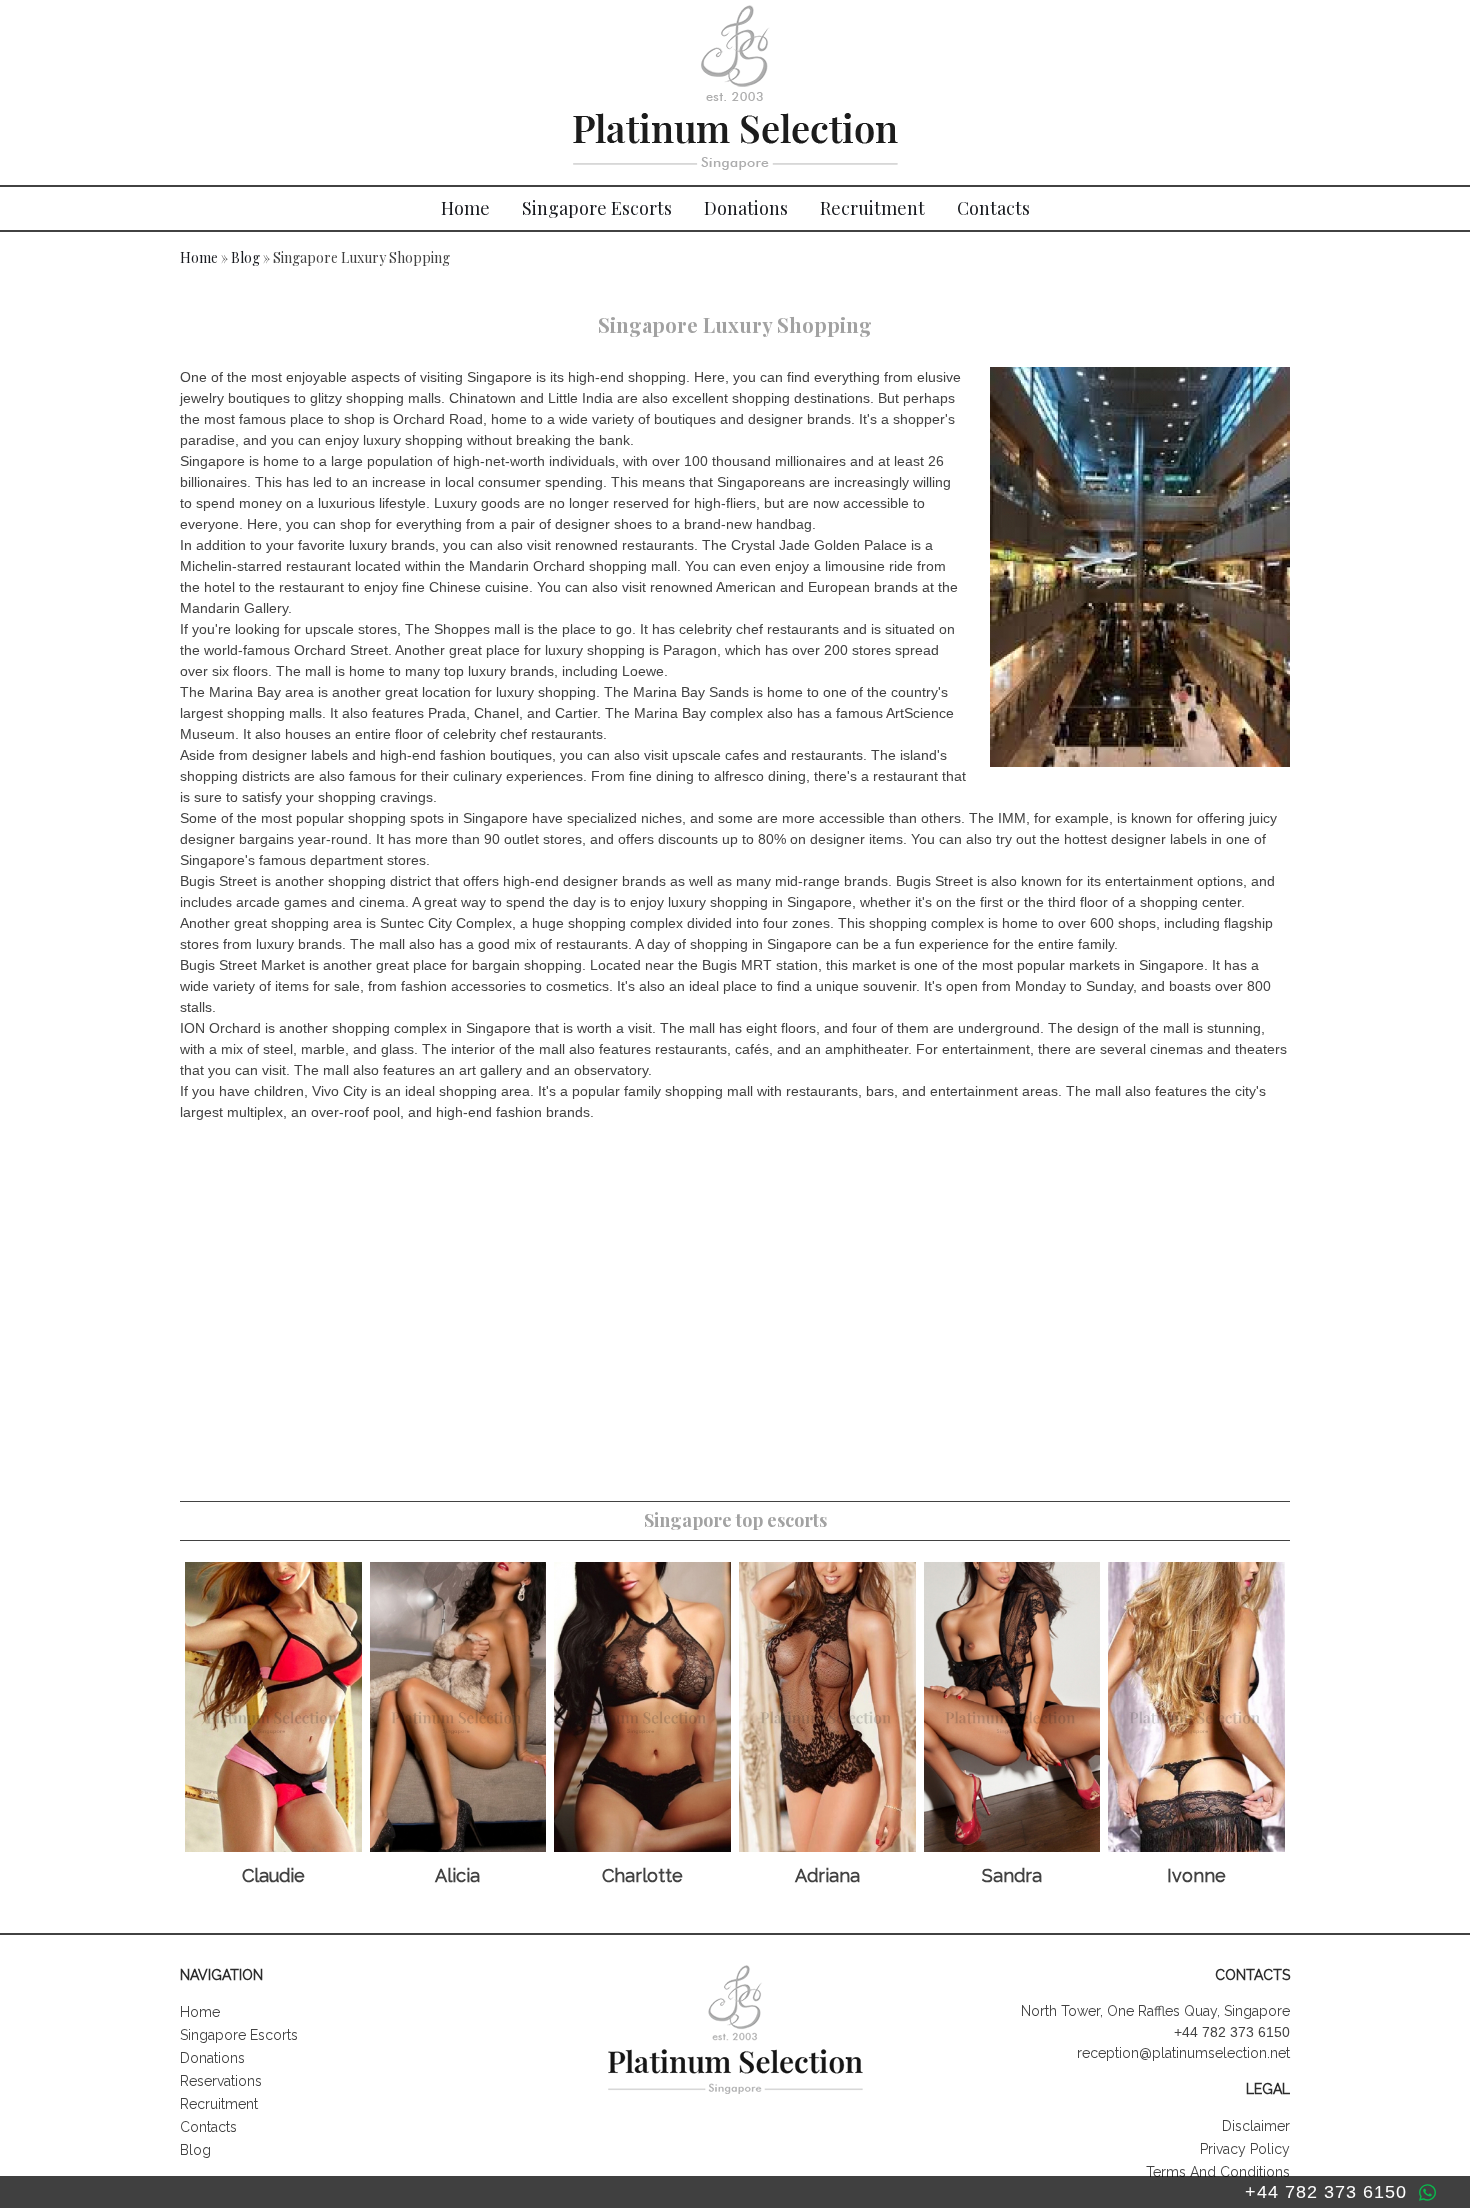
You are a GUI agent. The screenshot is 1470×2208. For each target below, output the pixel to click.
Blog (245, 257)
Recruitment (872, 208)
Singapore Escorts (597, 208)
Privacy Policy (1245, 2149)
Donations (746, 208)
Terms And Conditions (1218, 2172)
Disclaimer (1256, 2126)
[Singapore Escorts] (735, 92)
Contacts (993, 208)
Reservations (221, 2081)
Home (465, 208)
